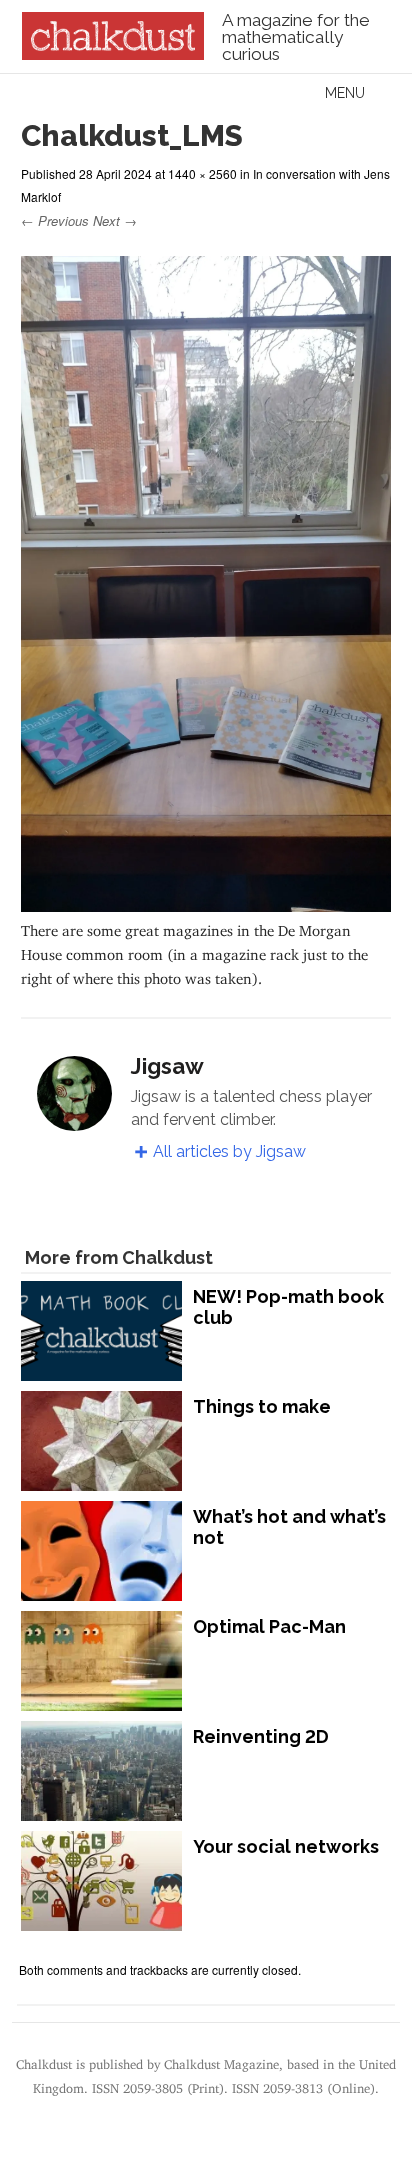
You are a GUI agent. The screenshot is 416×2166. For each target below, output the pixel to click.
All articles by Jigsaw (229, 1151)
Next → (115, 220)
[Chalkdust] (112, 54)
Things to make (262, 1406)
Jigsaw (167, 1066)
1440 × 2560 (202, 173)
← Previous (55, 220)
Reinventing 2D (261, 1736)
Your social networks (286, 1846)
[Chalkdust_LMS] (205, 902)
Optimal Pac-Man (269, 1626)
